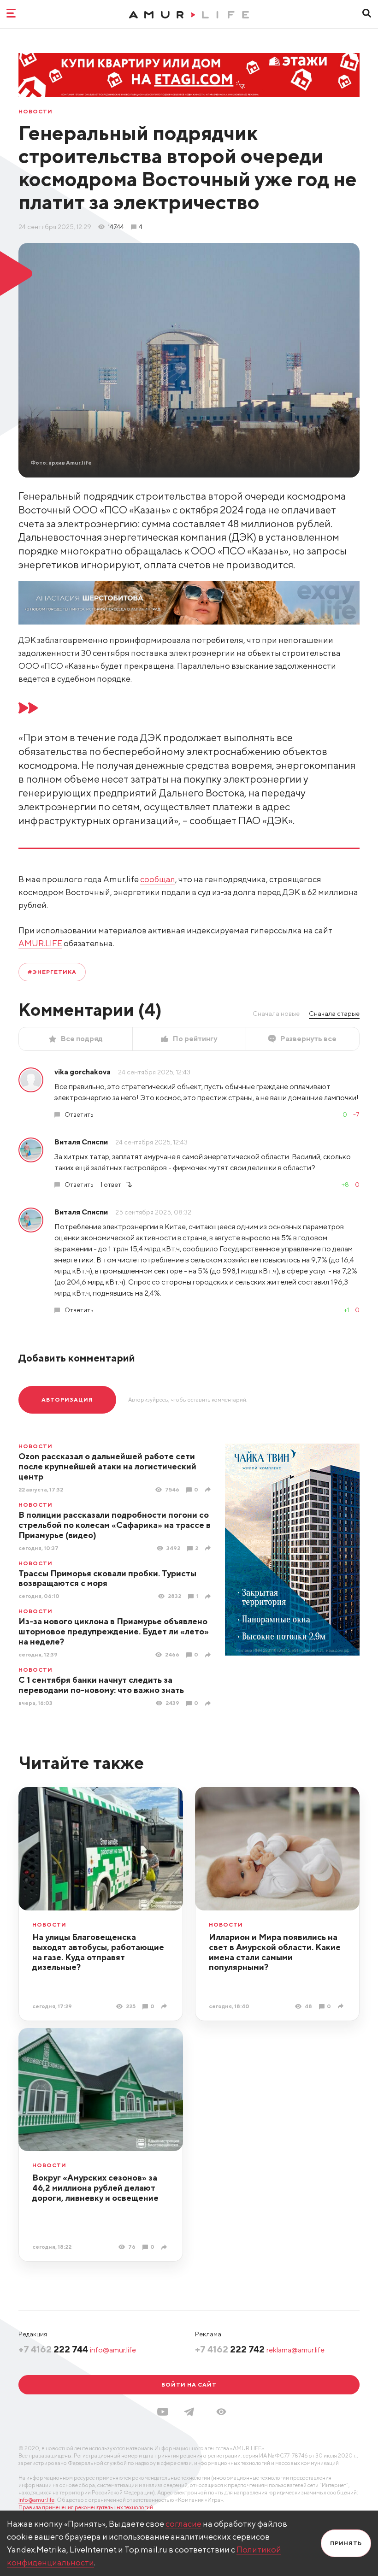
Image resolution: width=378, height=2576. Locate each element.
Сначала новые (276, 1014)
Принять (346, 2543)
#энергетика (52, 972)
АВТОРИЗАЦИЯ (67, 1400)
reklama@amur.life (295, 2350)
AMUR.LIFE (40, 943)
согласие (183, 2524)
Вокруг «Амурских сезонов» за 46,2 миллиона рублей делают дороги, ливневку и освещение (95, 2188)
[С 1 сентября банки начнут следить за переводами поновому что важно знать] (209, 1703)
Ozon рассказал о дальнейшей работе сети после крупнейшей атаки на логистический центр (107, 1466)
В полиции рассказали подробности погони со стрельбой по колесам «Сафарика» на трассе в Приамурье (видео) (115, 1525)
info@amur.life (113, 2350)
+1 (346, 1310)
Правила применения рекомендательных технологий (86, 2507)
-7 (356, 1114)
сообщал (158, 879)
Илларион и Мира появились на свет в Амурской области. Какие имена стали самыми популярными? (275, 1952)
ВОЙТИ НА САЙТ (189, 2384)
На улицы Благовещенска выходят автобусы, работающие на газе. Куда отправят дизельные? (98, 1952)
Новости (35, 112)
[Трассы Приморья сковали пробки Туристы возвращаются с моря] (209, 1596)
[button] (221, 2412)
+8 (345, 1185)
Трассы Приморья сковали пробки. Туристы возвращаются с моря (107, 1578)
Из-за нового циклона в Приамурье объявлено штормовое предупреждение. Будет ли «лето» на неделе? (114, 1631)
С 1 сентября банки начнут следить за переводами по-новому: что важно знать (101, 1685)
